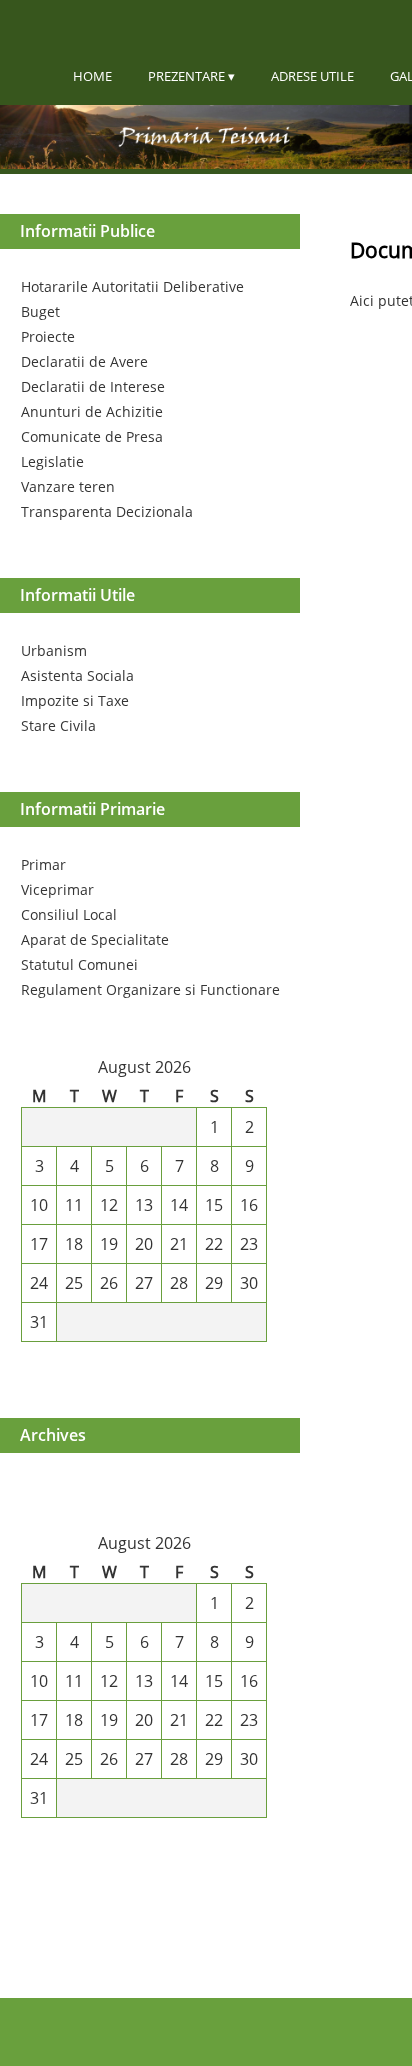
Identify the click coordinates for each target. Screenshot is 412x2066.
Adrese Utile (312, 76)
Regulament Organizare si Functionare (150, 989)
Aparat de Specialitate (95, 939)
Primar (43, 864)
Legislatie (52, 461)
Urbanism (54, 650)
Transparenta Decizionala (107, 511)
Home (92, 76)
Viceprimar (57, 889)
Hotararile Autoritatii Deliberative (132, 286)
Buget (40, 311)
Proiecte (48, 336)
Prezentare (186, 76)
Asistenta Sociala (77, 675)
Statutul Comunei (79, 964)
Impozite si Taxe (75, 700)
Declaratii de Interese (93, 386)
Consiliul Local (69, 914)
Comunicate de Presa (92, 436)
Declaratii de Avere (84, 361)
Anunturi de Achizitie (92, 411)
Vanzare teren (68, 486)
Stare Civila (58, 725)
